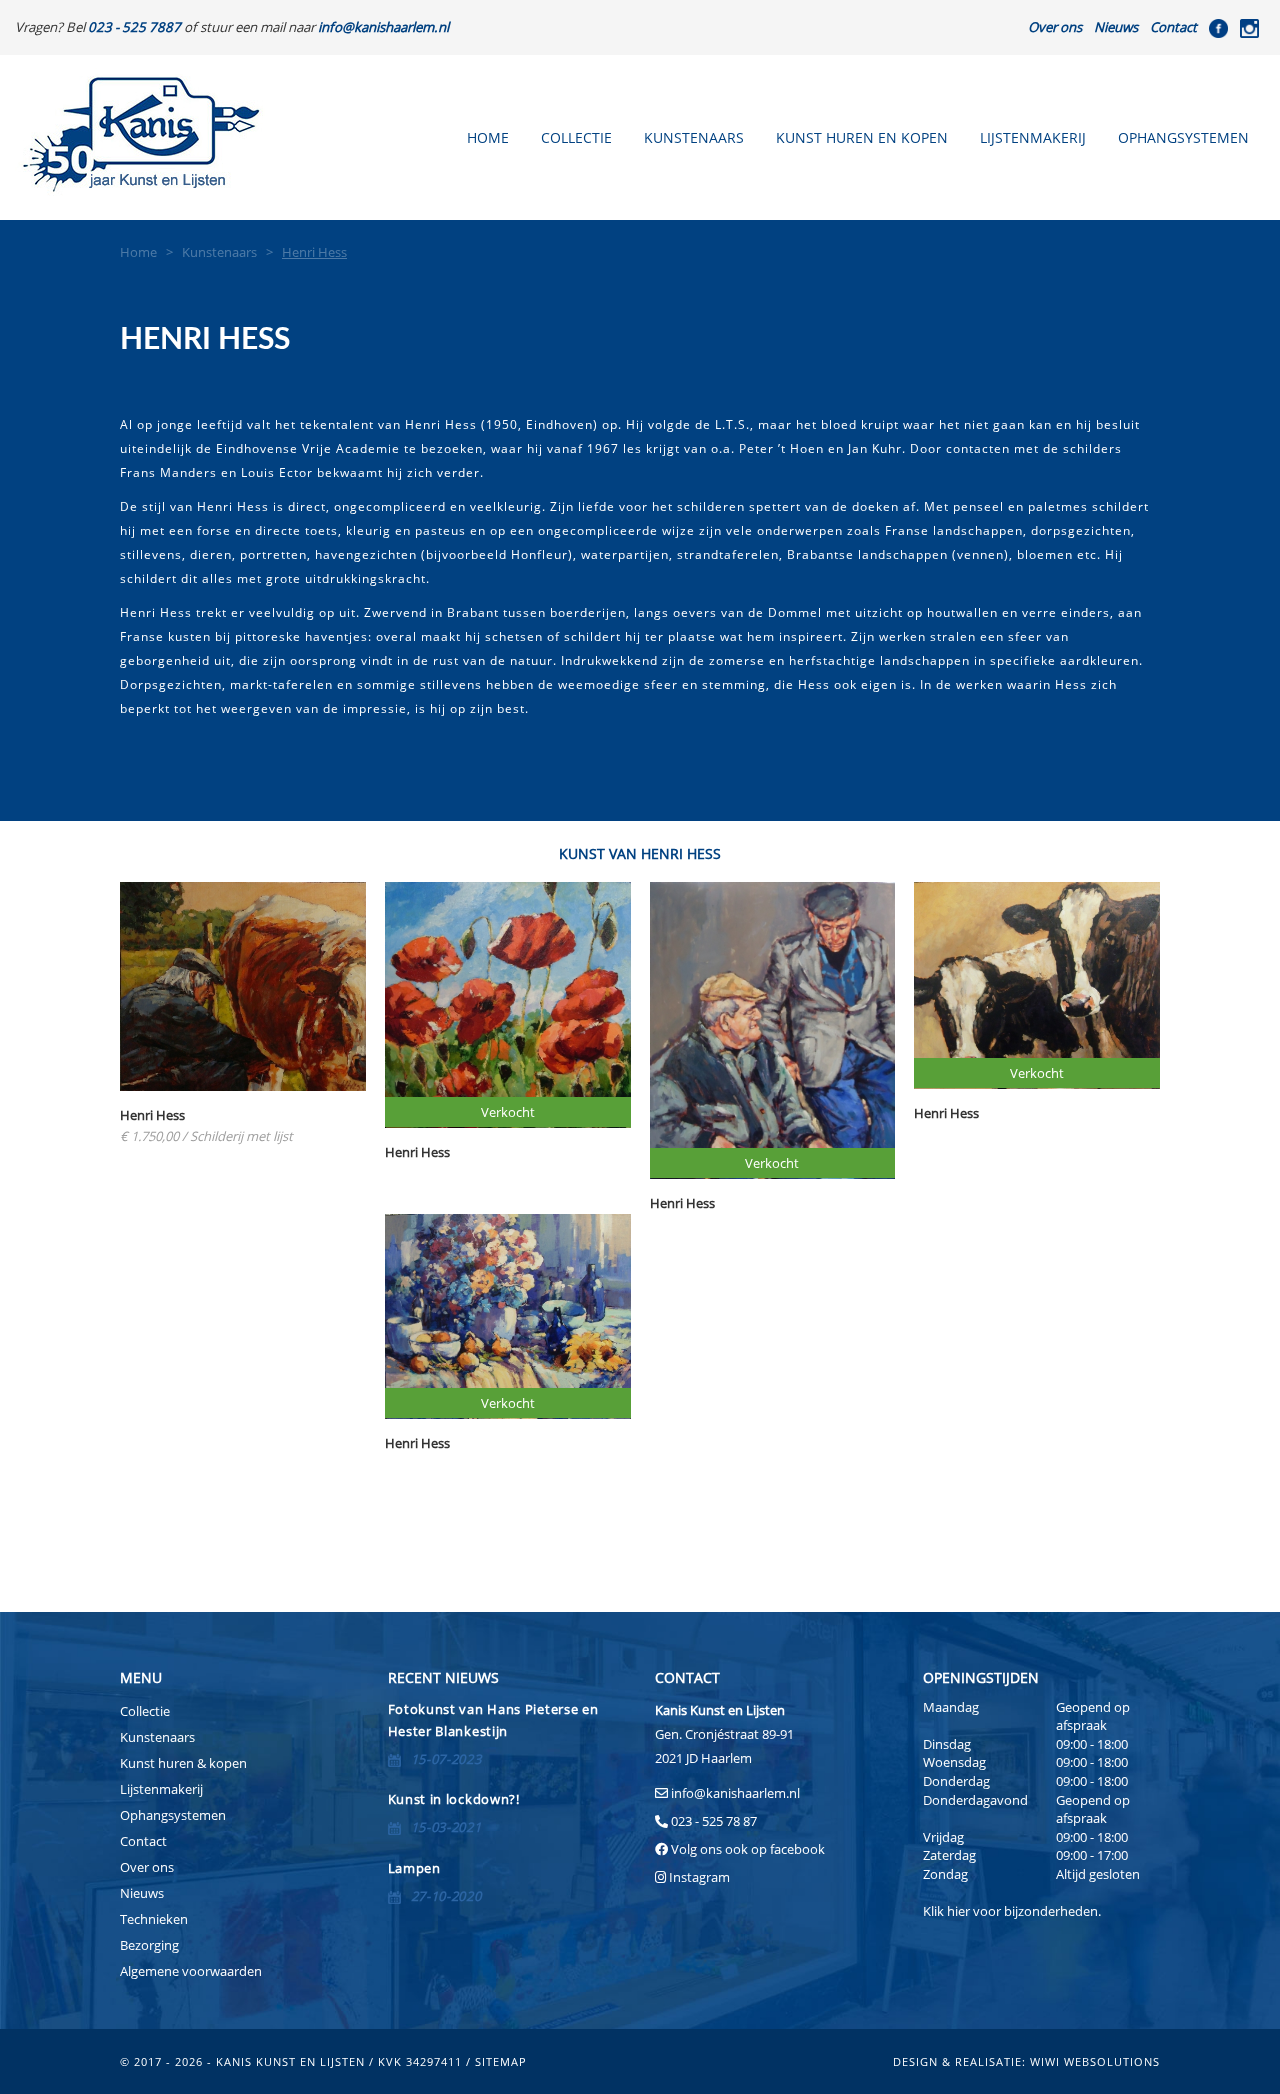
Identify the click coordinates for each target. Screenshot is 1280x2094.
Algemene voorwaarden (191, 1971)
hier (958, 1911)
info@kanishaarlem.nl (735, 1793)
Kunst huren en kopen (862, 137)
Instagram (699, 1877)
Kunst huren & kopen (183, 1763)
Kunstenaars (694, 137)
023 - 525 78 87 (714, 1821)
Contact (1173, 27)
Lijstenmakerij (1033, 137)
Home (488, 137)
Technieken (154, 1919)
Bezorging (149, 1945)
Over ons (1055, 27)
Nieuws (1116, 27)
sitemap (501, 2061)
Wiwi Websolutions (1095, 2061)
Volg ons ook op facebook (746, 1849)
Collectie (576, 137)
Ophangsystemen (1183, 137)
